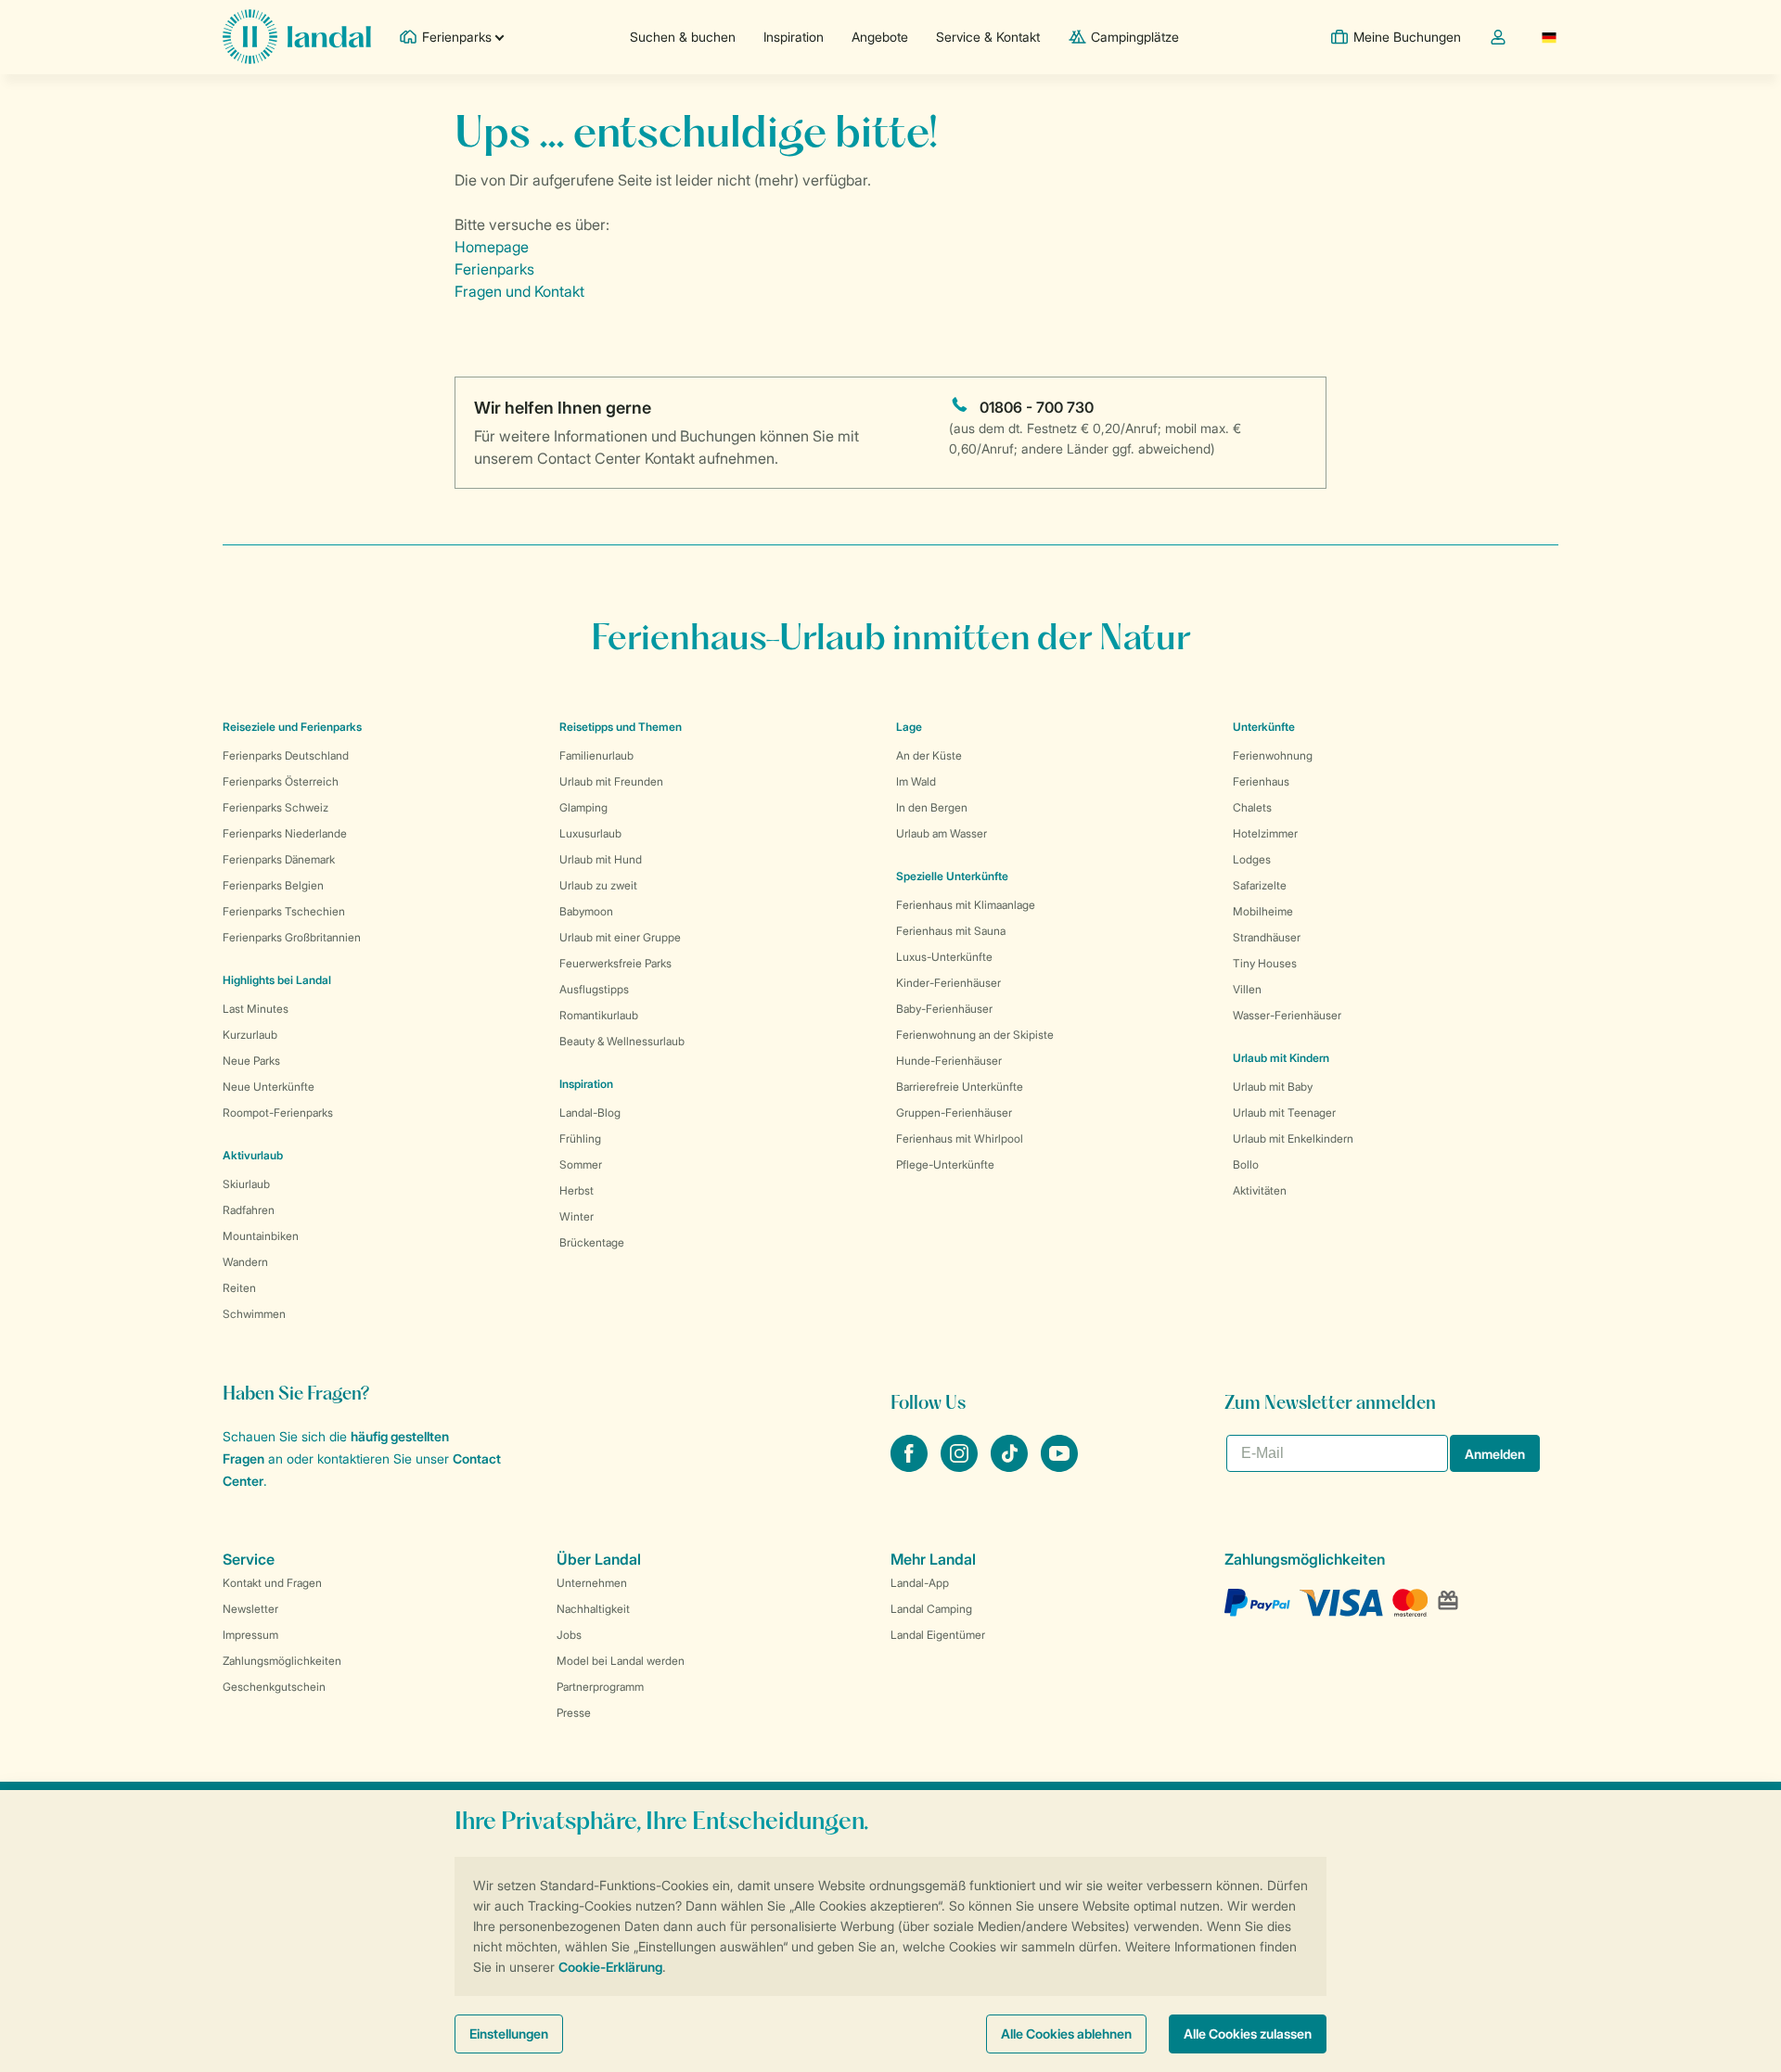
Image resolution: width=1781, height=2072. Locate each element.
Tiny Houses (1265, 963)
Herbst (577, 1190)
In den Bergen (932, 807)
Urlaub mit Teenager (1284, 1113)
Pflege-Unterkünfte (945, 1164)
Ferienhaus (1261, 781)
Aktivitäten (1260, 1190)
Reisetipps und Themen (621, 727)
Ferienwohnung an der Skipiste (975, 1035)
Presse (574, 1713)
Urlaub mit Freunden (611, 781)
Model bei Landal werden (621, 1661)
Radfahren (249, 1210)
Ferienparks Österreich (281, 781)
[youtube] (1059, 1466)
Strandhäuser (1267, 937)
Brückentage (592, 1242)
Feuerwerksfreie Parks (615, 963)
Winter (577, 1216)
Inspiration (794, 37)
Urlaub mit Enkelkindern (1293, 1138)
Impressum (250, 1635)
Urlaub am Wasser (942, 833)
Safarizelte (1260, 885)
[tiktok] (1011, 1466)
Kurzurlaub (250, 1035)
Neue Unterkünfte (269, 1087)
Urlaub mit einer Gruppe (620, 937)
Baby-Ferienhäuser (944, 1009)
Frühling (580, 1138)
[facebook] (911, 1466)
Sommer (581, 1164)
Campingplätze (1135, 37)
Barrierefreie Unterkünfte (960, 1087)
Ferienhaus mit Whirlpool (960, 1138)
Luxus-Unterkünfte (944, 957)
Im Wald (916, 781)
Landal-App (920, 1583)
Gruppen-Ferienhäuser (954, 1113)
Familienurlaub (596, 755)
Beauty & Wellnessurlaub (622, 1041)
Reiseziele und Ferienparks (292, 727)
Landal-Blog (590, 1113)
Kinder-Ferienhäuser (948, 983)
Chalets (1252, 807)
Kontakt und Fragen (272, 1583)
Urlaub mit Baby (1273, 1087)
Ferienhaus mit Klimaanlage (966, 905)
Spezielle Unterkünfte (952, 876)
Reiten (239, 1288)
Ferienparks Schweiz (275, 807)
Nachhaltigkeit (593, 1609)
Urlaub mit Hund (601, 859)
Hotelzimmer (1265, 833)
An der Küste (929, 755)
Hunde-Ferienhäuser (949, 1061)
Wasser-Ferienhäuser (1287, 1015)
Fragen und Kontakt (519, 291)
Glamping (583, 807)
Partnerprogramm (600, 1687)
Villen (1247, 989)
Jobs (569, 1635)
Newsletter (250, 1609)
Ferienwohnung (1273, 755)
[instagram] (961, 1466)
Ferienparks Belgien (273, 885)
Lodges (1252, 859)
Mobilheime (1263, 911)
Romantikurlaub (599, 1015)
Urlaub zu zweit (598, 885)
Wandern (245, 1262)
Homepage (492, 247)
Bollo (1246, 1164)
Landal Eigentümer (938, 1635)
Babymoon (586, 911)
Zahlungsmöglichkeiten (282, 1661)
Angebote (880, 37)
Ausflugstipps (594, 989)
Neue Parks (251, 1061)
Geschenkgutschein (274, 1687)
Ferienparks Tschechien (284, 911)
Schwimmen (254, 1314)
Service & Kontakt (988, 37)
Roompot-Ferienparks (278, 1113)
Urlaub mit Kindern (1281, 1058)
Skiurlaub (246, 1184)
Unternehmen (592, 1583)
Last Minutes (256, 1009)
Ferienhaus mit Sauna (951, 931)
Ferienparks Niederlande (285, 833)
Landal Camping (931, 1609)
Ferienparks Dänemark (279, 859)
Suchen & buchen (683, 37)
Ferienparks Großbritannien (292, 937)
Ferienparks (494, 269)
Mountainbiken (261, 1236)
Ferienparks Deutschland (286, 755)
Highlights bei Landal (277, 980)
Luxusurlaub (590, 833)
